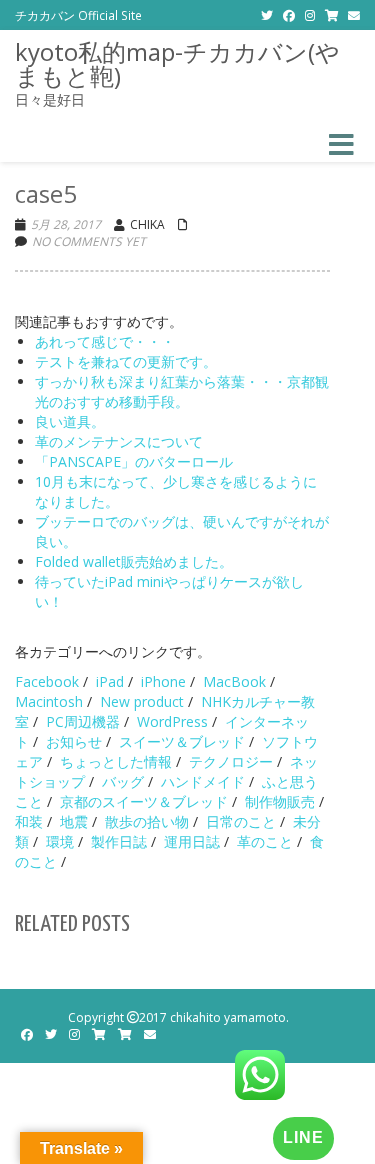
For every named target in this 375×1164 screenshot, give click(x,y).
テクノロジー (231, 761)
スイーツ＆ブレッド (182, 741)
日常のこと (241, 821)
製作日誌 (119, 841)
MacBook (234, 681)
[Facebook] (289, 15)
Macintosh (49, 701)
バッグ (123, 781)
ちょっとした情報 (116, 761)
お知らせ (74, 741)
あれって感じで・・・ (105, 341)
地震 (74, 821)
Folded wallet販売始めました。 (134, 561)
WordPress (172, 721)
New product (142, 701)
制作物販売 (280, 801)
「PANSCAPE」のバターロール (134, 461)
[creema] (125, 1034)
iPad (110, 681)
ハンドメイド (203, 781)
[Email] (354, 15)
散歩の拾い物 (147, 821)
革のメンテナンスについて (119, 441)
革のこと (265, 841)
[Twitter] (267, 15)
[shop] (331, 15)
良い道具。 (70, 421)
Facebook (47, 681)
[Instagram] (310, 15)
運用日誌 (192, 841)
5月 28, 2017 (66, 224)
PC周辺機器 (83, 721)
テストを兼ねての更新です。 (126, 361)
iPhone (163, 681)
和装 (29, 821)
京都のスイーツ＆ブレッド (144, 801)
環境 (60, 841)
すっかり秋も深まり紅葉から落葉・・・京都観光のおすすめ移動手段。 (182, 391)
